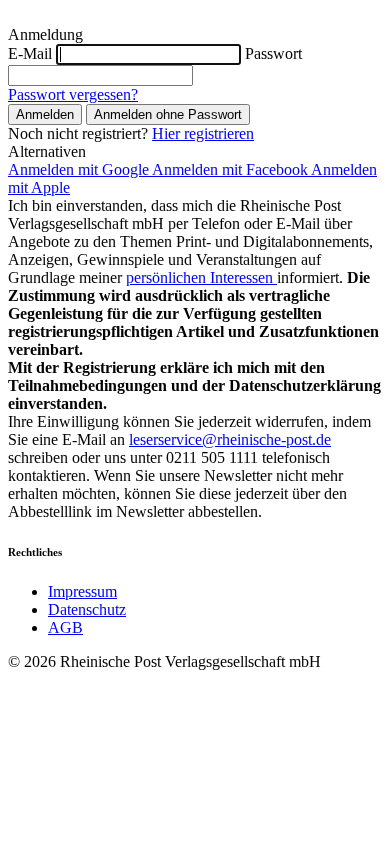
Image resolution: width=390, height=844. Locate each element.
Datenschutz (87, 609)
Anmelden (45, 114)
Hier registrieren (203, 133)
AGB (65, 627)
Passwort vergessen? (73, 94)
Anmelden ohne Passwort (168, 114)
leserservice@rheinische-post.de (230, 439)
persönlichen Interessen (201, 277)
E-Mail (30, 53)
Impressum (82, 591)
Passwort (273, 53)
